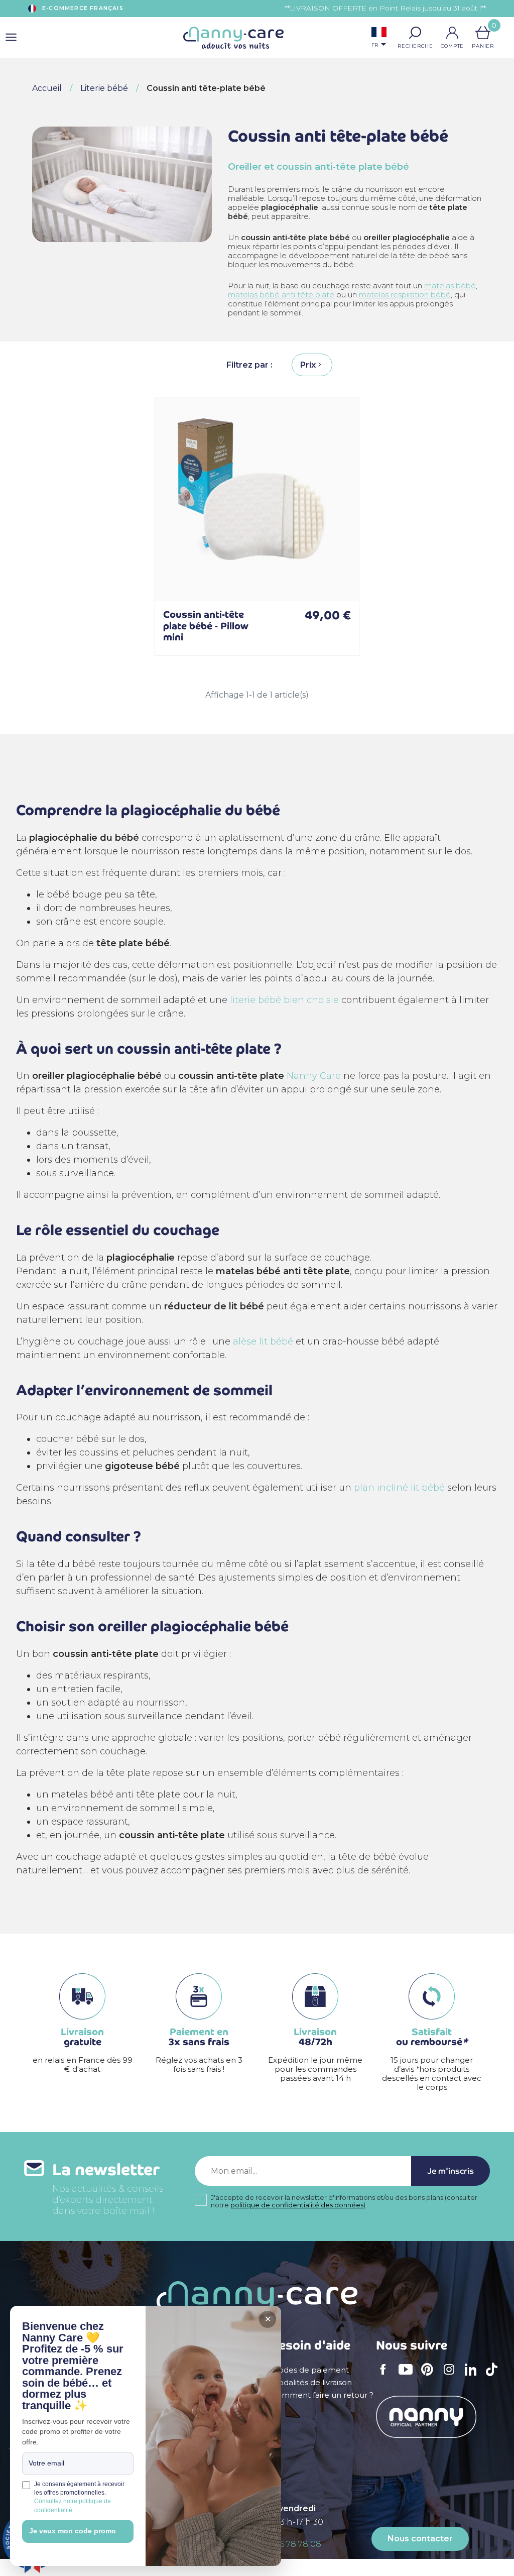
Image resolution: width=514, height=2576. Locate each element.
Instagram (452, 2376)
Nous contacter (420, 2539)
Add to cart (338, 581)
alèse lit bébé (263, 1341)
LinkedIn (473, 2376)
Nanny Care (314, 1076)
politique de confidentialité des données (297, 2205)
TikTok (494, 2376)
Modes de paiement (310, 2370)
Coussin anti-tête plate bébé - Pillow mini (206, 626)
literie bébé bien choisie (284, 1000)
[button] (415, 33)
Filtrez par (248, 365)
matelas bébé (450, 286)
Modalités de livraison (311, 2383)
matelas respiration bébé (405, 295)
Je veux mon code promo (73, 2531)
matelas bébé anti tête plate (281, 295)
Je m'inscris (451, 2171)
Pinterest (430, 2376)
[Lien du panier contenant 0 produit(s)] (483, 33)
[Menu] (11, 38)
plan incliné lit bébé (399, 1488)
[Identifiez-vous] (452, 33)
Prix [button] (308, 365)
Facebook (386, 2376)
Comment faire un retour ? (322, 2395)
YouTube (408, 2376)
